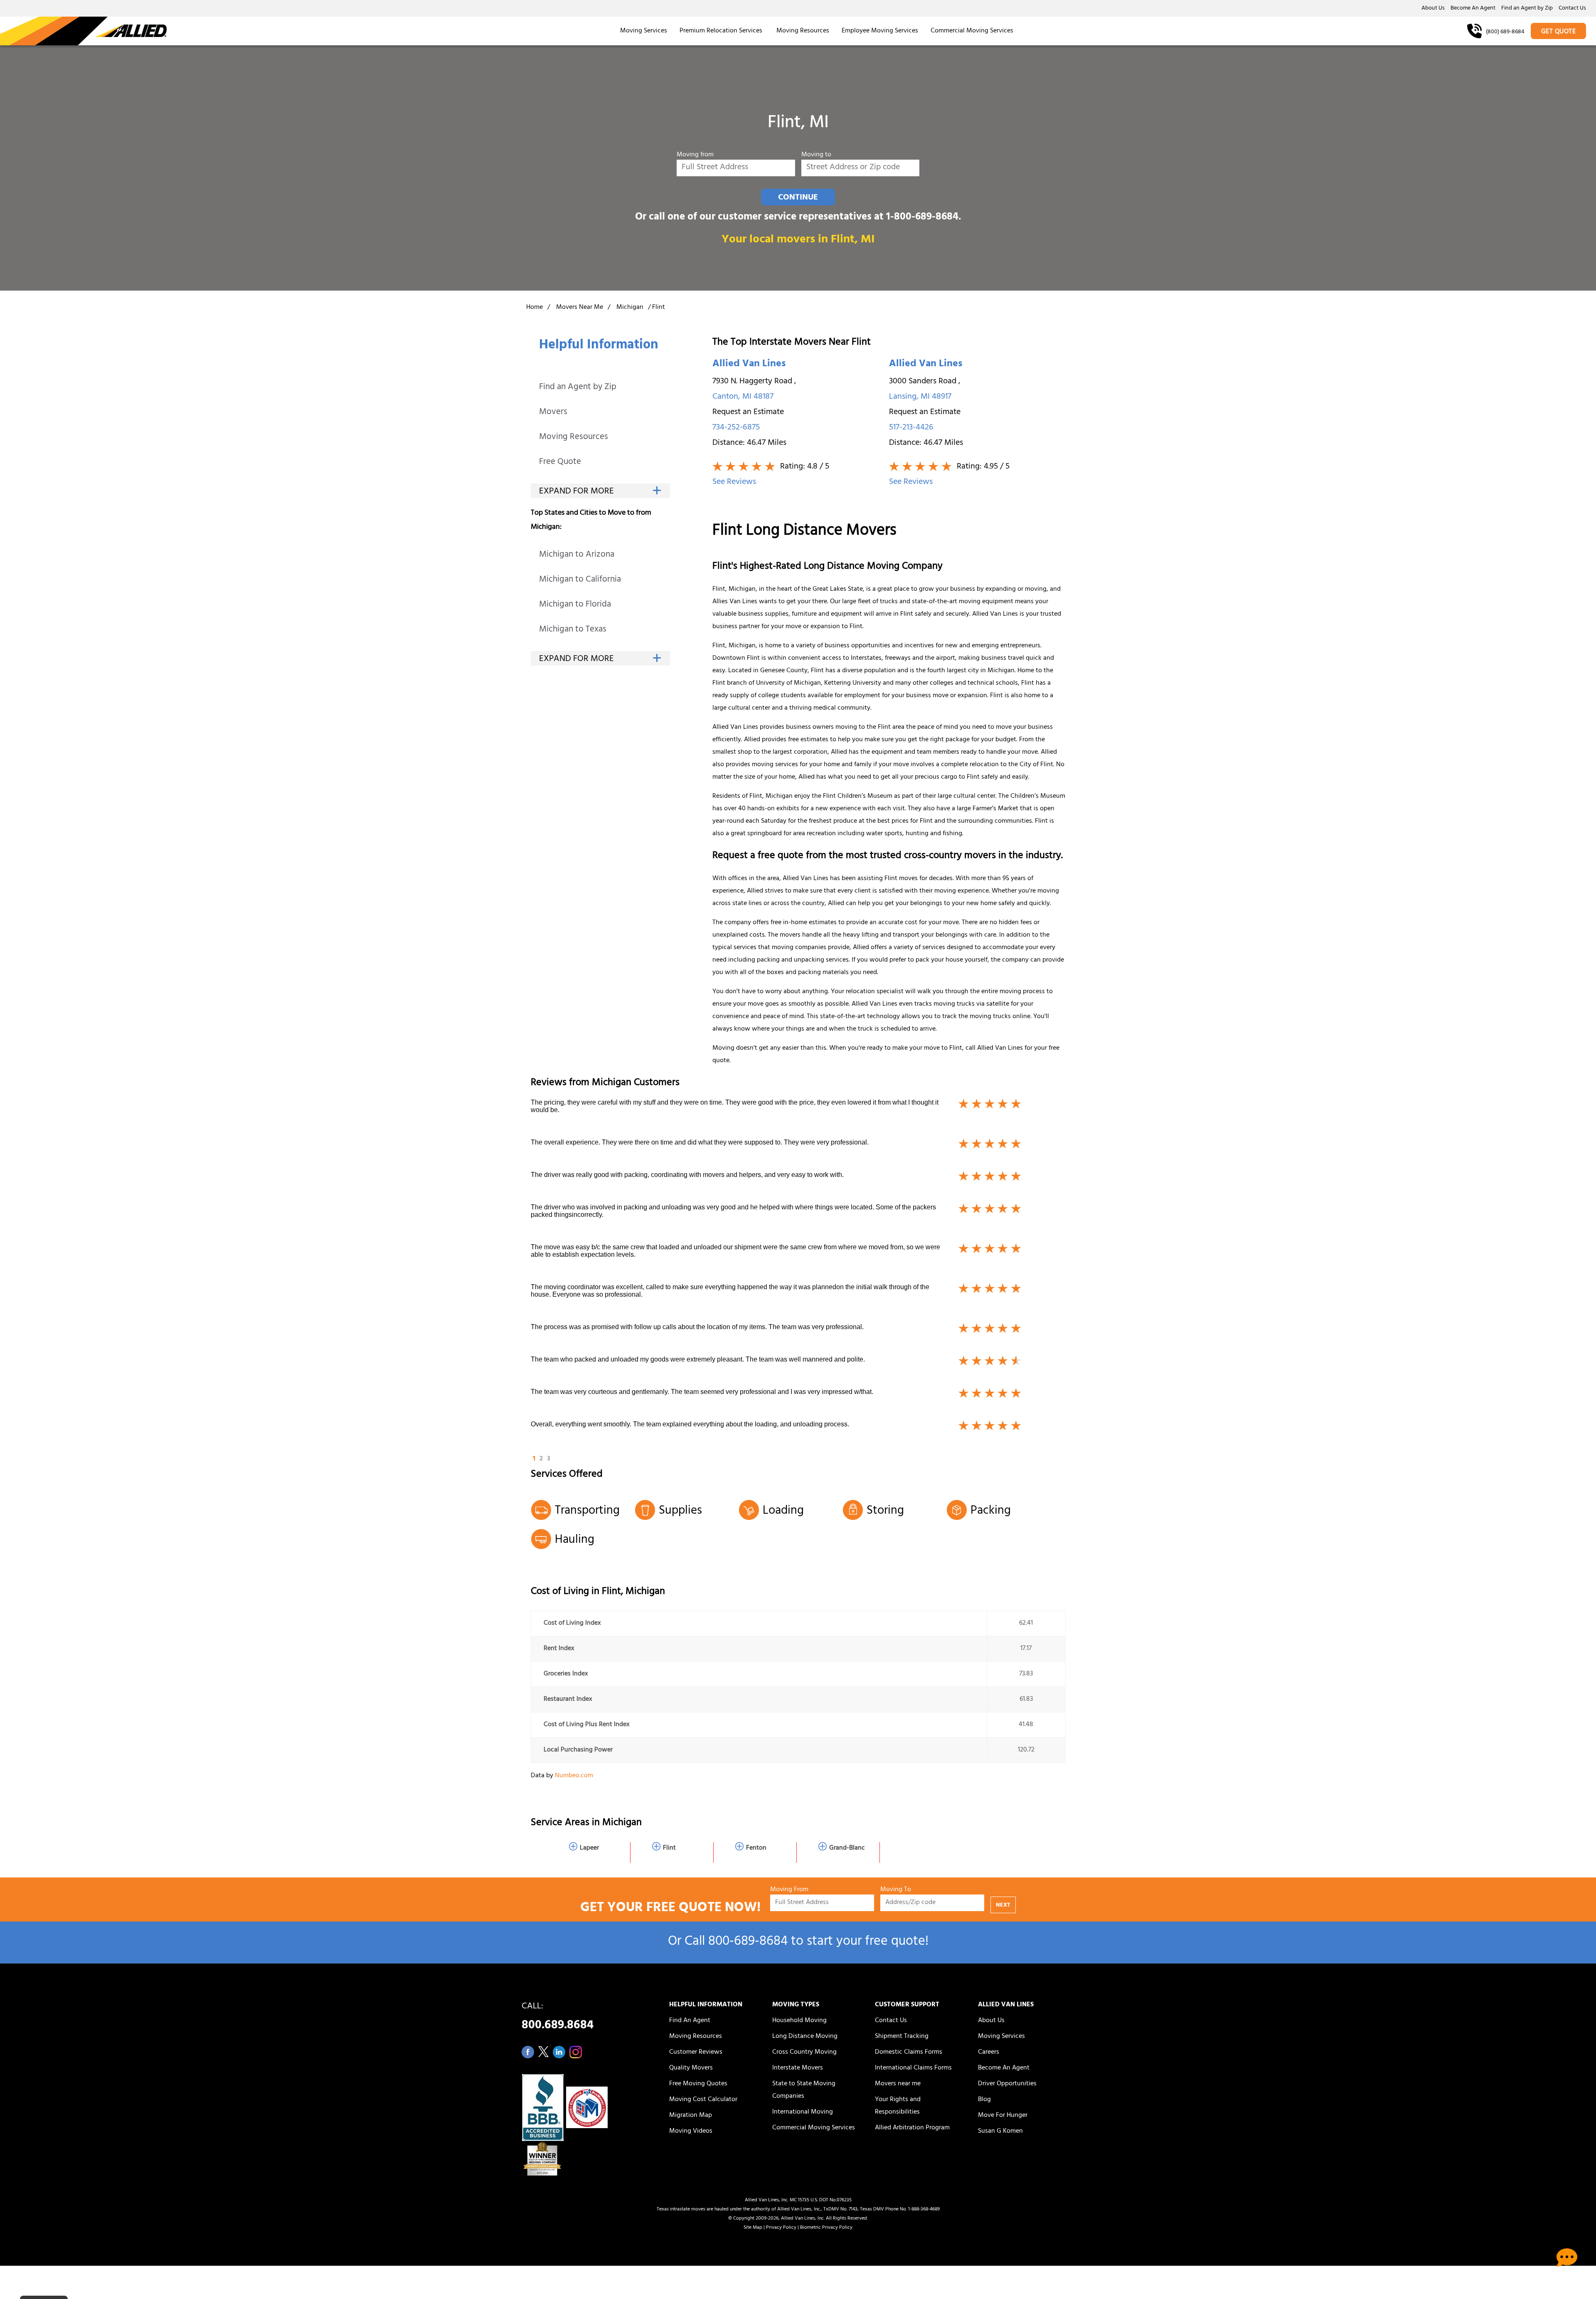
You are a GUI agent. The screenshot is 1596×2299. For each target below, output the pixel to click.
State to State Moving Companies (804, 2090)
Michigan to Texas (573, 630)
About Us (1433, 9)
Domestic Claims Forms (909, 2052)
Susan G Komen (1000, 2131)
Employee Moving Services (880, 31)
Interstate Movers (798, 2068)
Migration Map (691, 2116)
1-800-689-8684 (922, 218)
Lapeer (589, 1848)
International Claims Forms (913, 2068)
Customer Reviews (696, 2052)
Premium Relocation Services (722, 31)
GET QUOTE (1559, 32)
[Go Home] (83, 31)
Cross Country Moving (804, 2052)
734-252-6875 (736, 428)
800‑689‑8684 (748, 1943)
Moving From (789, 1890)
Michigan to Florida (575, 605)
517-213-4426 (911, 428)
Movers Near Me (580, 308)
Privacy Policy (781, 2228)
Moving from (695, 155)
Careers (989, 2052)
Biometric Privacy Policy (826, 2228)
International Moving (803, 2112)
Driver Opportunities (1007, 2084)
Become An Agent (1473, 9)
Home (534, 308)
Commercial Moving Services (972, 31)
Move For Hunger (1003, 2116)
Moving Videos (691, 2131)
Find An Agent (690, 2021)
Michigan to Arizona (577, 555)
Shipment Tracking (902, 2037)
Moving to (816, 155)
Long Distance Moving (805, 2037)
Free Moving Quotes (698, 2084)
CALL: (558, 2018)
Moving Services (644, 31)
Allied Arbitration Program (912, 2128)
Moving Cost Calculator (703, 2100)
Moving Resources (803, 31)
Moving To (896, 1890)
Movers (553, 413)
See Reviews (734, 482)
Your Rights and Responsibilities (898, 2106)
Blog (984, 2100)
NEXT (1003, 1906)
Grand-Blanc (847, 1848)
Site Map (753, 2228)
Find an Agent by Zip (1527, 9)
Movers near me (898, 2084)
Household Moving (799, 2021)
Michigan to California (580, 580)
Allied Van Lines (749, 365)
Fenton (756, 1848)
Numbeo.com (574, 1776)
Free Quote (560, 463)
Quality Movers (691, 2068)
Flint (669, 1848)
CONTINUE (798, 198)
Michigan (630, 308)
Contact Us (1572, 9)
